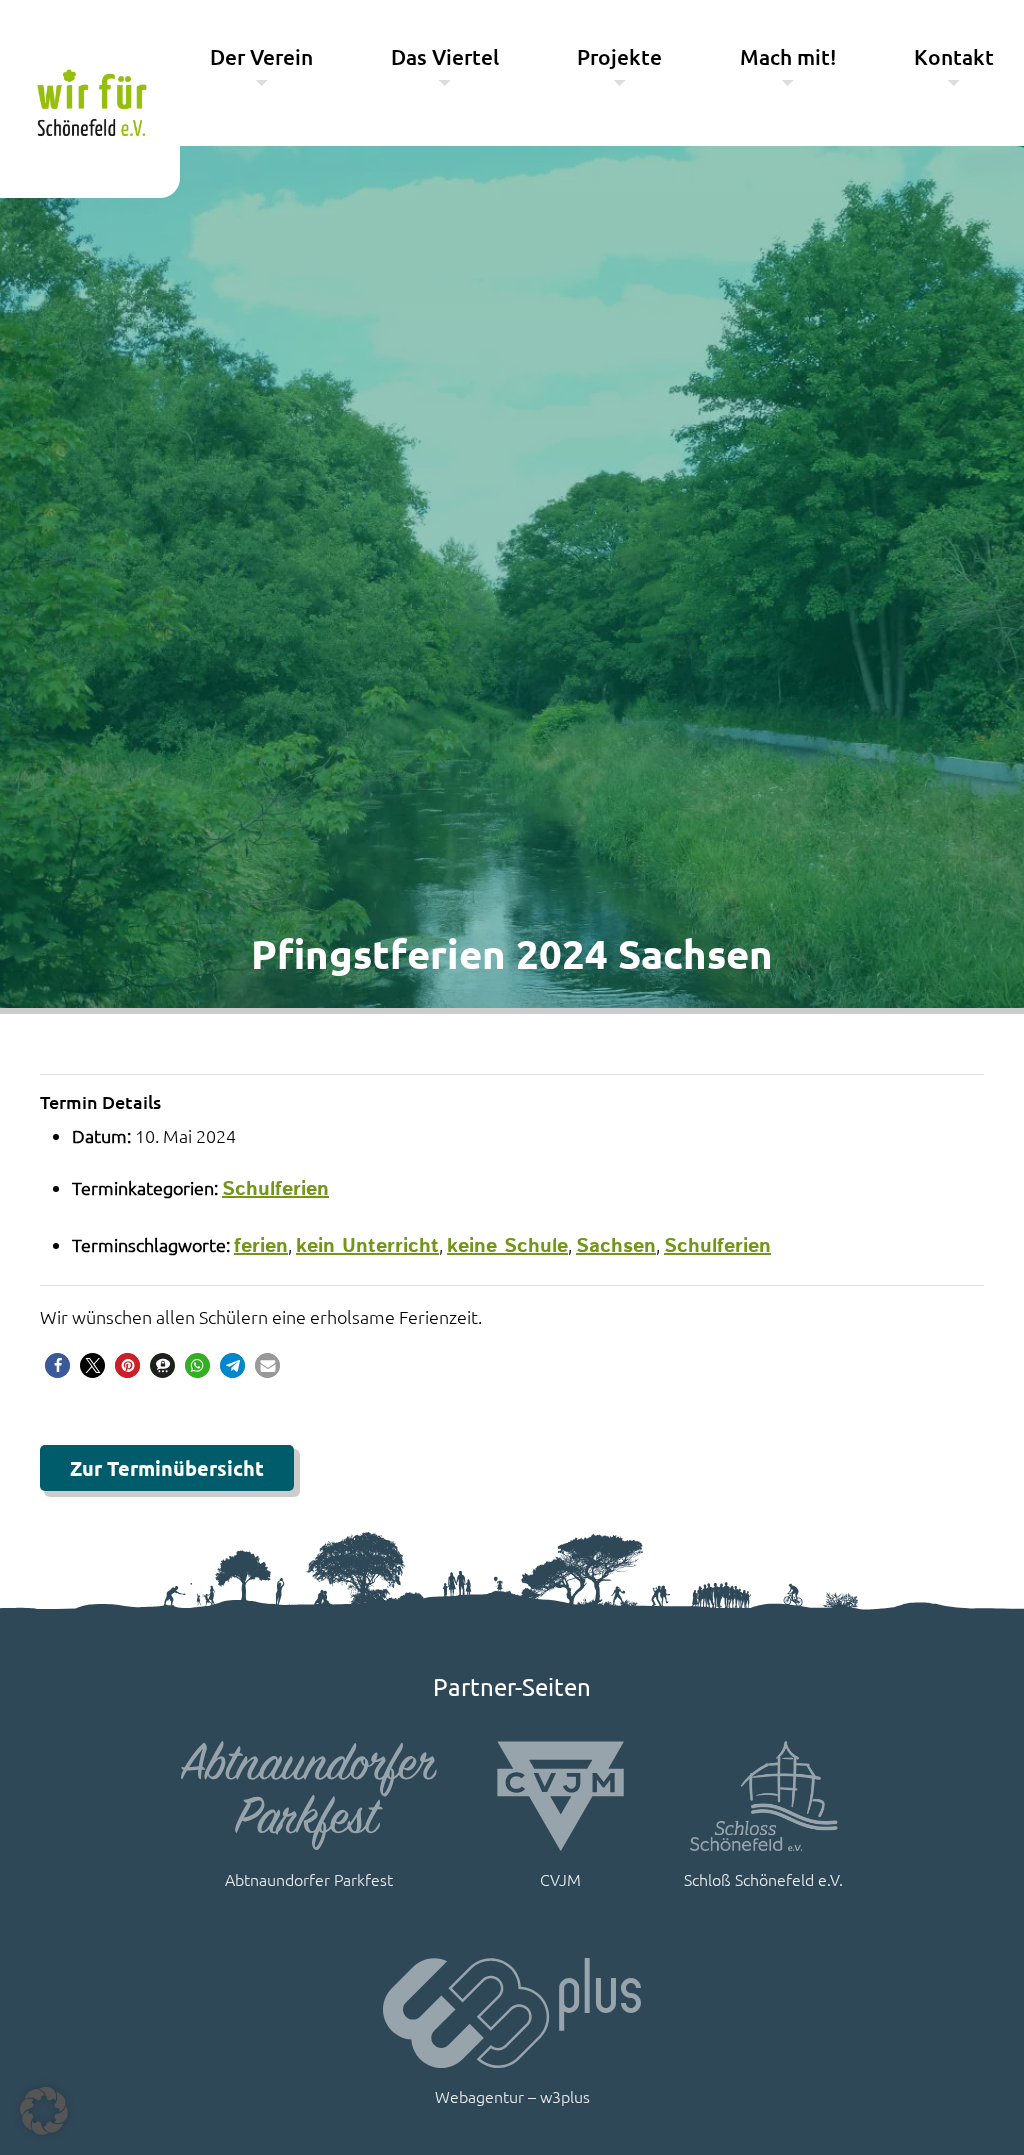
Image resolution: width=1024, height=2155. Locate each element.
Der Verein (261, 56)
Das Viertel (445, 56)
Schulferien (275, 1189)
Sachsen (616, 1246)
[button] (57, 1365)
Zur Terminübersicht (167, 1468)
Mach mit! (788, 56)
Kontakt (954, 56)
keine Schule (507, 1246)
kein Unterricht (367, 1246)
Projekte (619, 56)
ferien (261, 1246)
